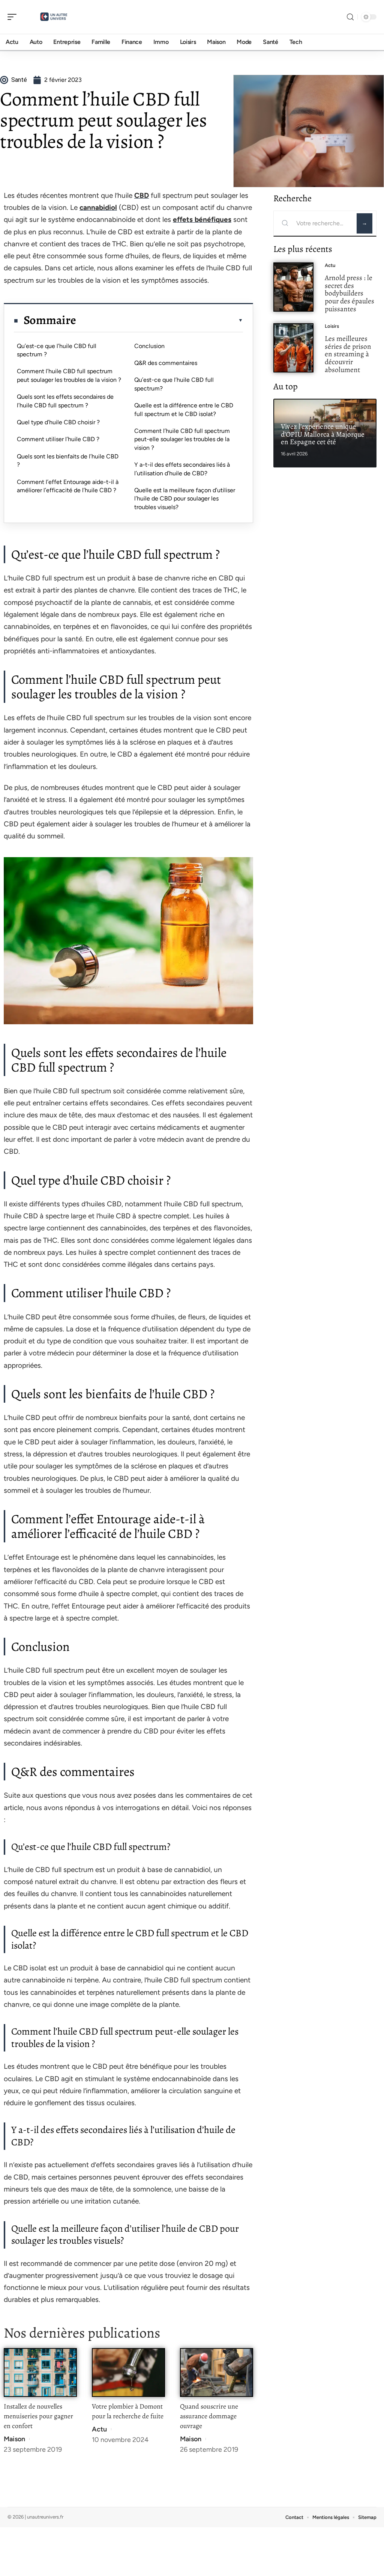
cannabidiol (98, 207)
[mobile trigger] (14, 17)
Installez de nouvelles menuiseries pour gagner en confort (38, 2416)
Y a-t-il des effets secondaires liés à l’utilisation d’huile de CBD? (182, 469)
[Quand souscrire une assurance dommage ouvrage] (217, 2373)
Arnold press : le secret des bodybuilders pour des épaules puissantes (349, 293)
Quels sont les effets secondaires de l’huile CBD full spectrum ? (65, 401)
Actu (99, 2429)
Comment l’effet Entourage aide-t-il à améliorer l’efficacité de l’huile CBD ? (68, 486)
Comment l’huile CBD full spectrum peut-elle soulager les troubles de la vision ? (182, 439)
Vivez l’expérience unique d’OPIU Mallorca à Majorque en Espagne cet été (323, 434)
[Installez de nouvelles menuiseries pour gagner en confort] (40, 2373)
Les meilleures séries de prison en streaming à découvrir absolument (348, 354)
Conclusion (149, 346)
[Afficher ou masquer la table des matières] (160, 320)
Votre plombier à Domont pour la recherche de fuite (128, 2411)
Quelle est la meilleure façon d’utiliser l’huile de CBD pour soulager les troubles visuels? (185, 499)
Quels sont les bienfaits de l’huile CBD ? (68, 460)
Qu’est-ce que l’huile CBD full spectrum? (174, 384)
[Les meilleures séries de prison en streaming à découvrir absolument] (293, 348)
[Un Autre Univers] (54, 17)
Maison (14, 2439)
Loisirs (332, 326)
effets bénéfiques (202, 219)
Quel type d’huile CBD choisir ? (58, 422)
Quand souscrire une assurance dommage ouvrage (209, 2416)
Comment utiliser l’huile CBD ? (58, 439)
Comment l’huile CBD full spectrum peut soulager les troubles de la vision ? (69, 375)
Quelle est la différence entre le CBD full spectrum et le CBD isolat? (184, 409)
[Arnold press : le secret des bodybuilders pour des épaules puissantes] (293, 287)
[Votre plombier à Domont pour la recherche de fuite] (128, 2373)
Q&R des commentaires (166, 363)
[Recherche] (350, 17)
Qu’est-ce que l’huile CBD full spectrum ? (57, 350)
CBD (142, 195)
